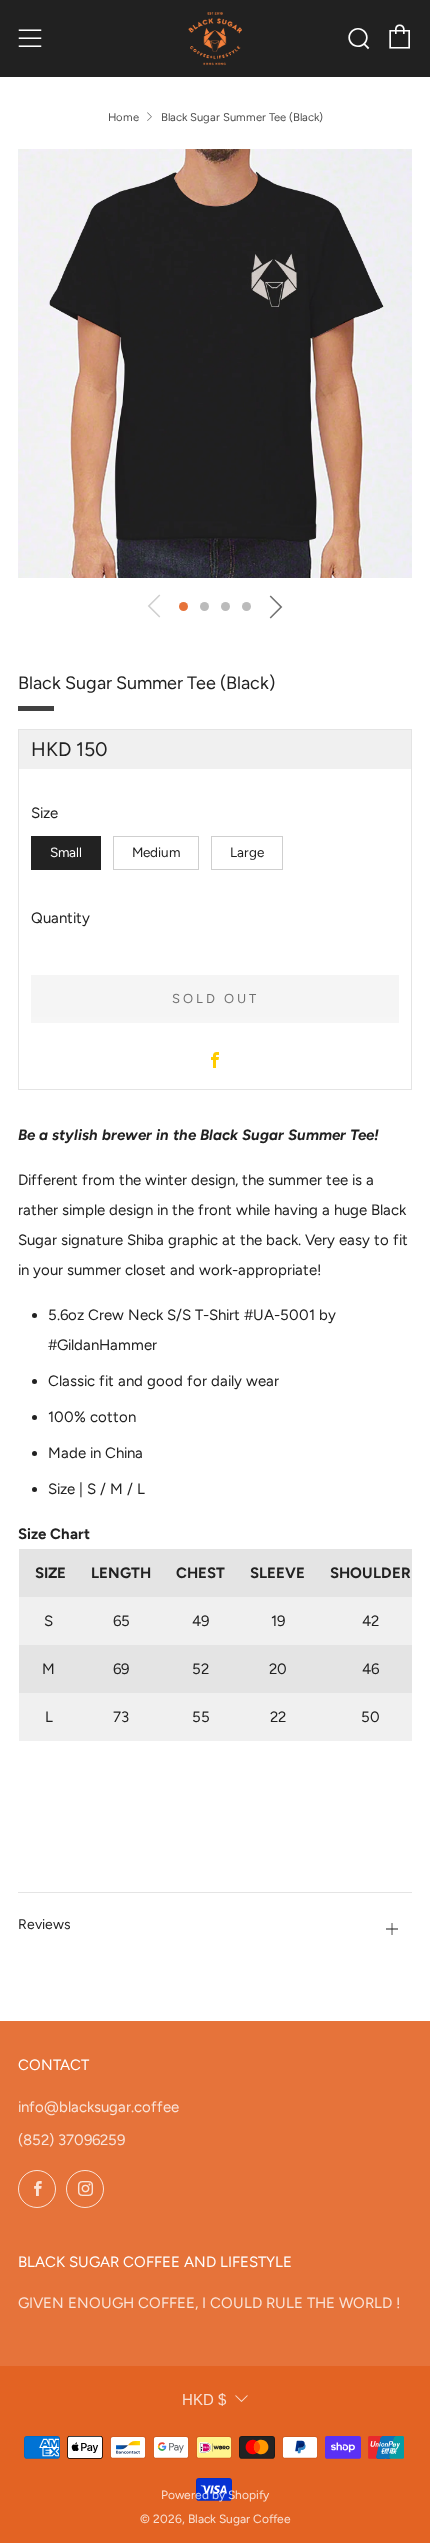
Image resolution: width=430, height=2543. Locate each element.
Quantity (60, 918)
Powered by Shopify (215, 2495)
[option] (215, 363)
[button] (183, 606)
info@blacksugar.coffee (98, 2107)
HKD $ (204, 2399)
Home (123, 117)
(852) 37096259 (71, 2140)
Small (66, 852)
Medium (156, 852)
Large (247, 852)
